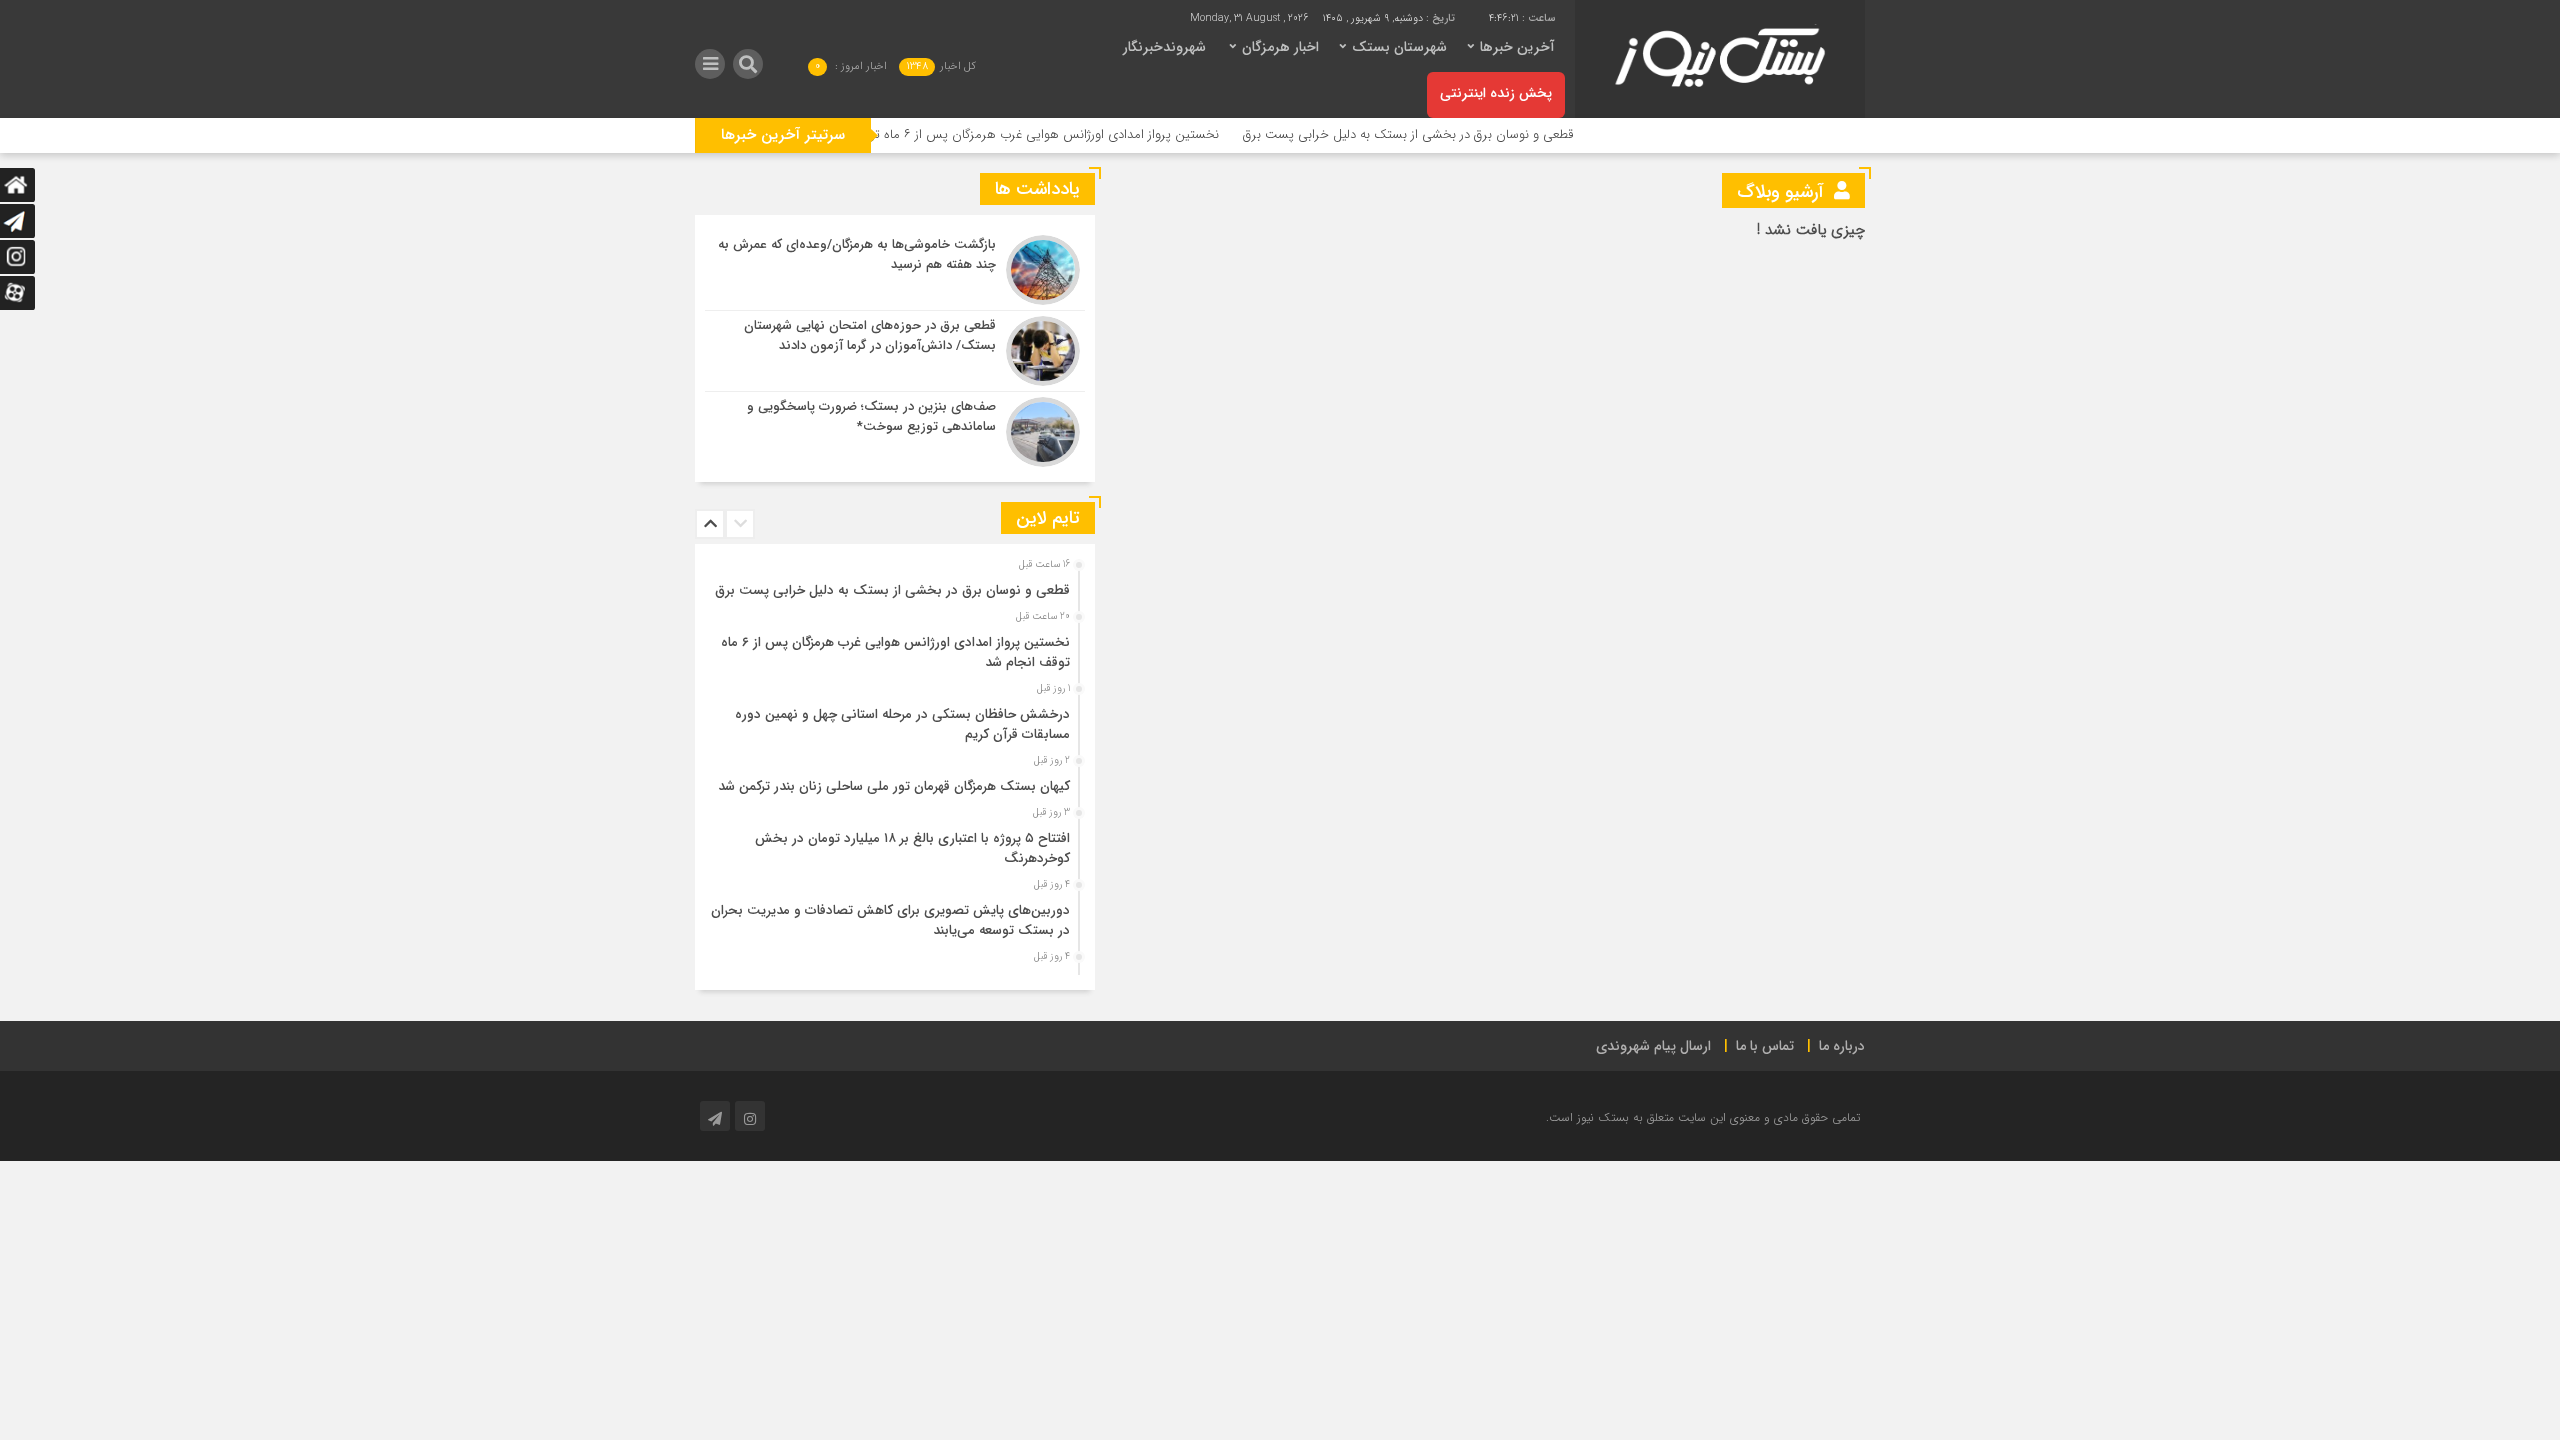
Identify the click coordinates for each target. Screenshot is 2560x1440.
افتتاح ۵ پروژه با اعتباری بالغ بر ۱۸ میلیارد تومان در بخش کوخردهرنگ (912, 848)
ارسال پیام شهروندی (1653, 1046)
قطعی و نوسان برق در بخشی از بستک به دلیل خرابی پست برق (1458, 134)
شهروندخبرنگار (1164, 47)
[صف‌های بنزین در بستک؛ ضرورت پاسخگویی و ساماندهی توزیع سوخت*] (895, 429)
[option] (892, 585)
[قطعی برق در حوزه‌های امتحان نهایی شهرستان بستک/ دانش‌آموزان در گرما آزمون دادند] (895, 351)
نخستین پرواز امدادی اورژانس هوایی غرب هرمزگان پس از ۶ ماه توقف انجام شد (1060, 134)
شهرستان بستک (1399, 47)
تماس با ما (1765, 1046)
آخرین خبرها (1517, 47)
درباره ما (1842, 1046)
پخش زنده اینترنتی (1496, 93)
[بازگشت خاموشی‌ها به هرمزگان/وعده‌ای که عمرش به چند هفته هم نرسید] (895, 270)
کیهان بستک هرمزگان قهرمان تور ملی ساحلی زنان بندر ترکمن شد (894, 786)
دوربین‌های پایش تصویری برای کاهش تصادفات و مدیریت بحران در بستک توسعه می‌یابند (890, 920)
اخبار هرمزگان (1280, 47)
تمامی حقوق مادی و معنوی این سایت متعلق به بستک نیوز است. (1703, 1117)
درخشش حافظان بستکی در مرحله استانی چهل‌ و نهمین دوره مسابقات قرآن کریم (902, 724)
